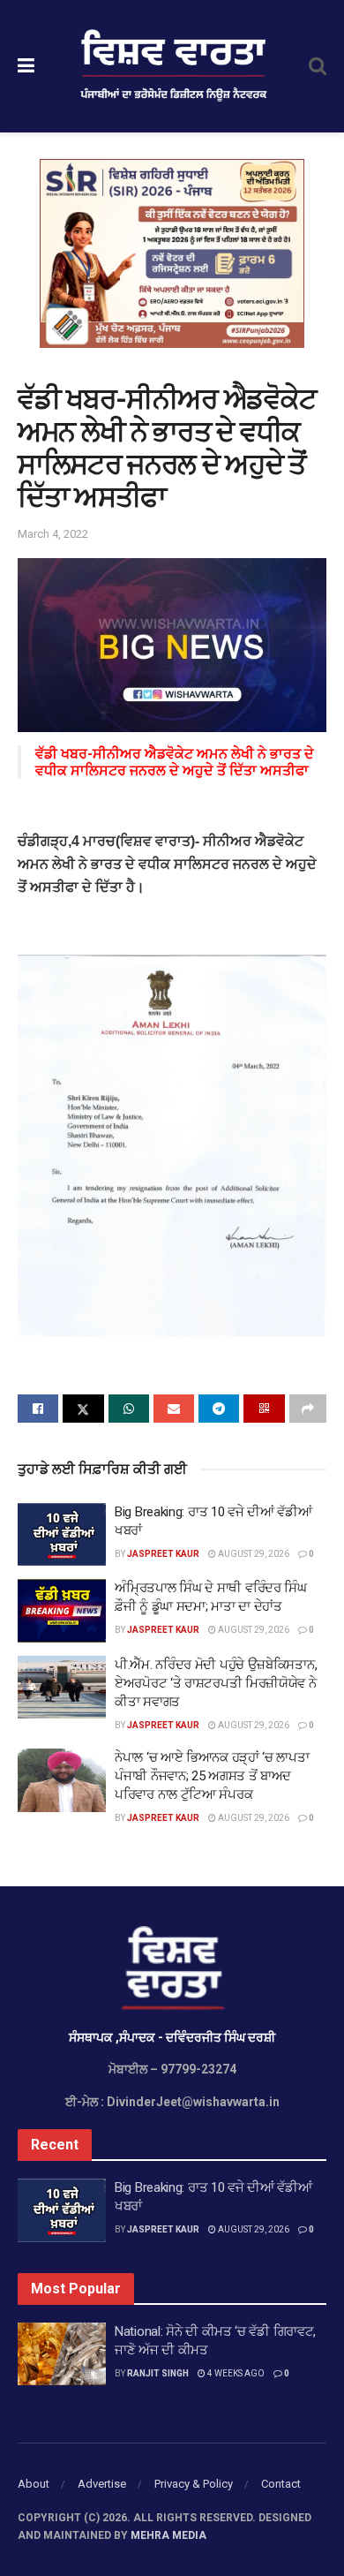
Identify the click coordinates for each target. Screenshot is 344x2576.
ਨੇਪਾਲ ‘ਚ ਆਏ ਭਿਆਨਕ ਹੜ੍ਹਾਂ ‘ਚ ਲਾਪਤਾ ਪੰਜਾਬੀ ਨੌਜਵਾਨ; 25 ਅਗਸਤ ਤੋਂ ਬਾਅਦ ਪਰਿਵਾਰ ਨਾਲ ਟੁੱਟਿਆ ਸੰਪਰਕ (212, 1776)
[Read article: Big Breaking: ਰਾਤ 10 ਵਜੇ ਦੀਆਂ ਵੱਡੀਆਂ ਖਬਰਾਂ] (62, 1535)
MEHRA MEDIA (168, 2535)
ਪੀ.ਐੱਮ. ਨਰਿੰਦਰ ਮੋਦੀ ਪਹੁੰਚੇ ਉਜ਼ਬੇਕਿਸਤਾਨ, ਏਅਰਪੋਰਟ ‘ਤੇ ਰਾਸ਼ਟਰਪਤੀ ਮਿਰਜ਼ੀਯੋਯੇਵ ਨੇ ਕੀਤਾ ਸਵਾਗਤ (216, 1683)
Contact (281, 2484)
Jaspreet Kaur (163, 1554)
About (34, 2484)
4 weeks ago (235, 2373)
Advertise (102, 2484)
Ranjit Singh (158, 2373)
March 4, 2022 (53, 534)
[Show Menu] (26, 66)
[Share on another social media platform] (308, 1409)
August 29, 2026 (253, 1554)
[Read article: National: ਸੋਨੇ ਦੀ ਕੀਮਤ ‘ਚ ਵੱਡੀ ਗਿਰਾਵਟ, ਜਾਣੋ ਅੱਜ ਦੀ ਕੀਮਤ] (62, 2354)
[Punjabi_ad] (172, 253)
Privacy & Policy (194, 2484)
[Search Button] (318, 66)
